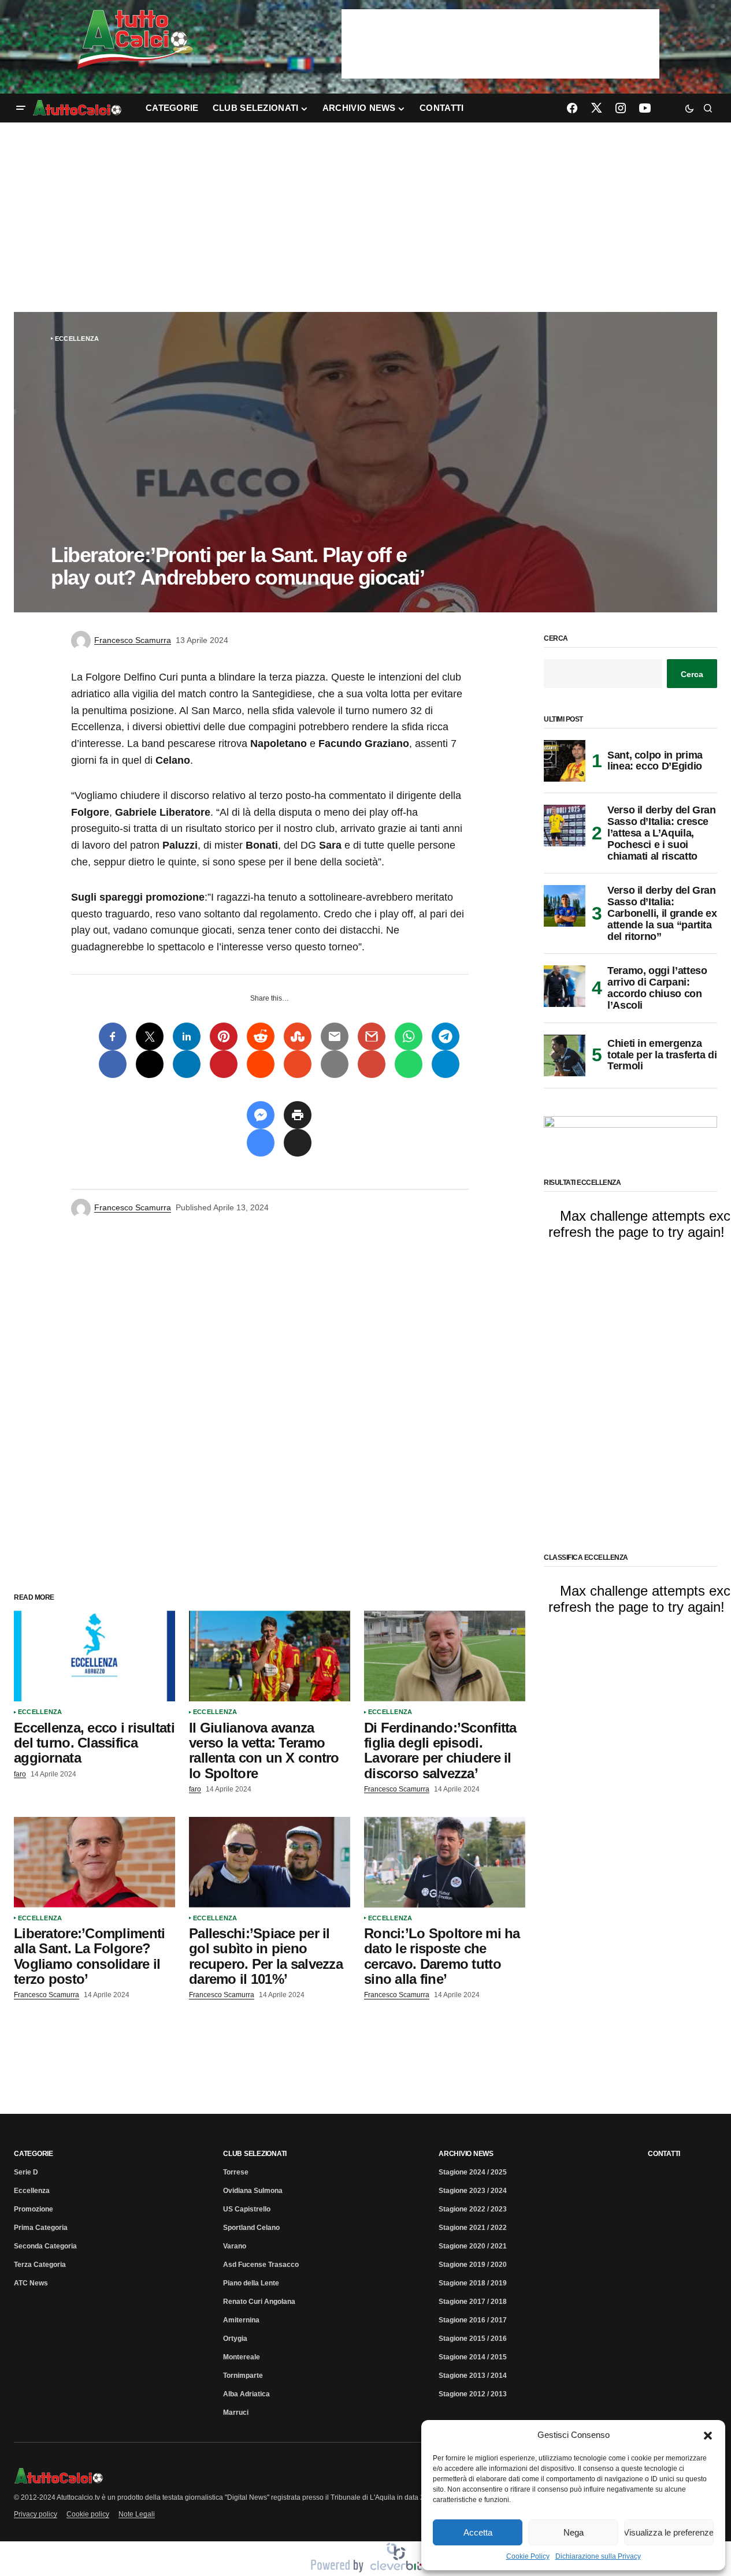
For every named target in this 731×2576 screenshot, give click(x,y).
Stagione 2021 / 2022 (473, 2228)
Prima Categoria (41, 2228)
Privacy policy (36, 2514)
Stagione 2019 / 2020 (473, 2265)
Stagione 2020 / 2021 (473, 2246)
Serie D (26, 2172)
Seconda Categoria (45, 2246)
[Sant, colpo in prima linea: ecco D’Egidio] (565, 761)
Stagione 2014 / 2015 (473, 2357)
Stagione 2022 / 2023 (473, 2209)
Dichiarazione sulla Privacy (598, 2556)
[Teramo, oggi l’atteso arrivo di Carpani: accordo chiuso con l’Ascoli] (565, 986)
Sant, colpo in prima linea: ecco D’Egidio (655, 761)
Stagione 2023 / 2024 (473, 2191)
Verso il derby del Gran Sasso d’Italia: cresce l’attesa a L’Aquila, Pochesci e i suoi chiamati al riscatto (662, 833)
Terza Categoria (40, 2265)
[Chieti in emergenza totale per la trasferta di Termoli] (565, 1055)
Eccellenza (77, 339)
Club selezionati (255, 2154)
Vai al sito (502, 25)
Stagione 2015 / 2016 (473, 2339)
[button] (708, 2435)
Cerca (556, 639)
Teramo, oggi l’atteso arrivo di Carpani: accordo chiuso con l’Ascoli (657, 988)
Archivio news (466, 2154)
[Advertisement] (366, 217)
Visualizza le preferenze (669, 2532)
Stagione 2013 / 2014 (473, 2376)
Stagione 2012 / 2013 (473, 2394)
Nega (574, 2532)
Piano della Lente (251, 2283)
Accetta (478, 2532)
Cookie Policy (528, 2556)
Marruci (236, 2413)
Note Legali (137, 2514)
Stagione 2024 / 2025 (473, 2172)
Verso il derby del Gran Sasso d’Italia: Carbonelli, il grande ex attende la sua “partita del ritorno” (662, 913)
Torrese (236, 2172)
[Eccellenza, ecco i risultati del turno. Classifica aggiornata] (94, 1656)
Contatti (664, 2154)
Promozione (34, 2209)
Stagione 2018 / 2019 (473, 2283)
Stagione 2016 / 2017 (473, 2320)
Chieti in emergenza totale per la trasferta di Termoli (662, 1055)
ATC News (31, 2283)
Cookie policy (88, 2514)
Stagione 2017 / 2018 (473, 2302)
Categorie (34, 2154)
